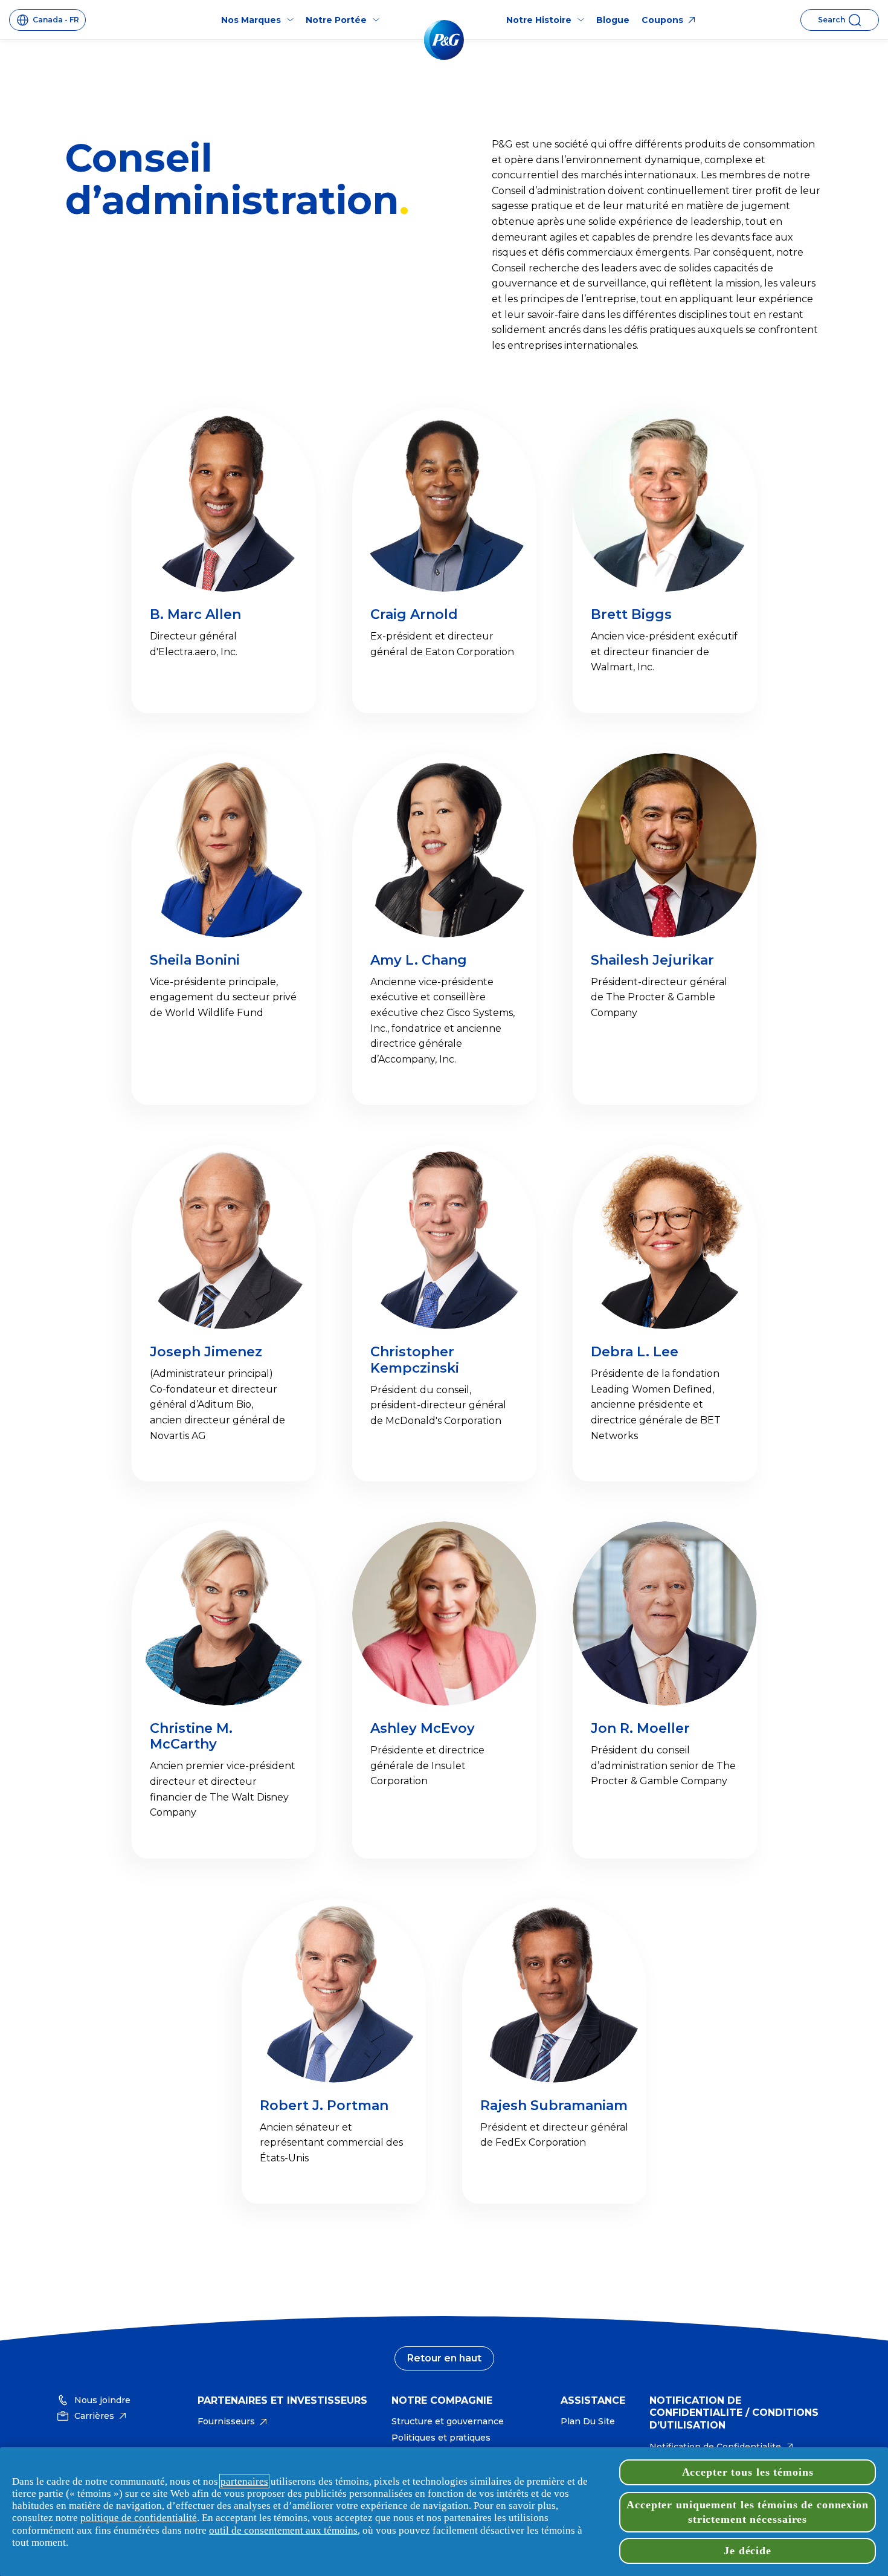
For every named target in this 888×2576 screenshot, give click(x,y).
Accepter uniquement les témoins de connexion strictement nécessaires (748, 2512)
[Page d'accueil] (444, 40)
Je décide (748, 2551)
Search (832, 20)
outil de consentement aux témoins (283, 2530)
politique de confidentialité (139, 2517)
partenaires (244, 2481)
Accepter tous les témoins (748, 2472)
